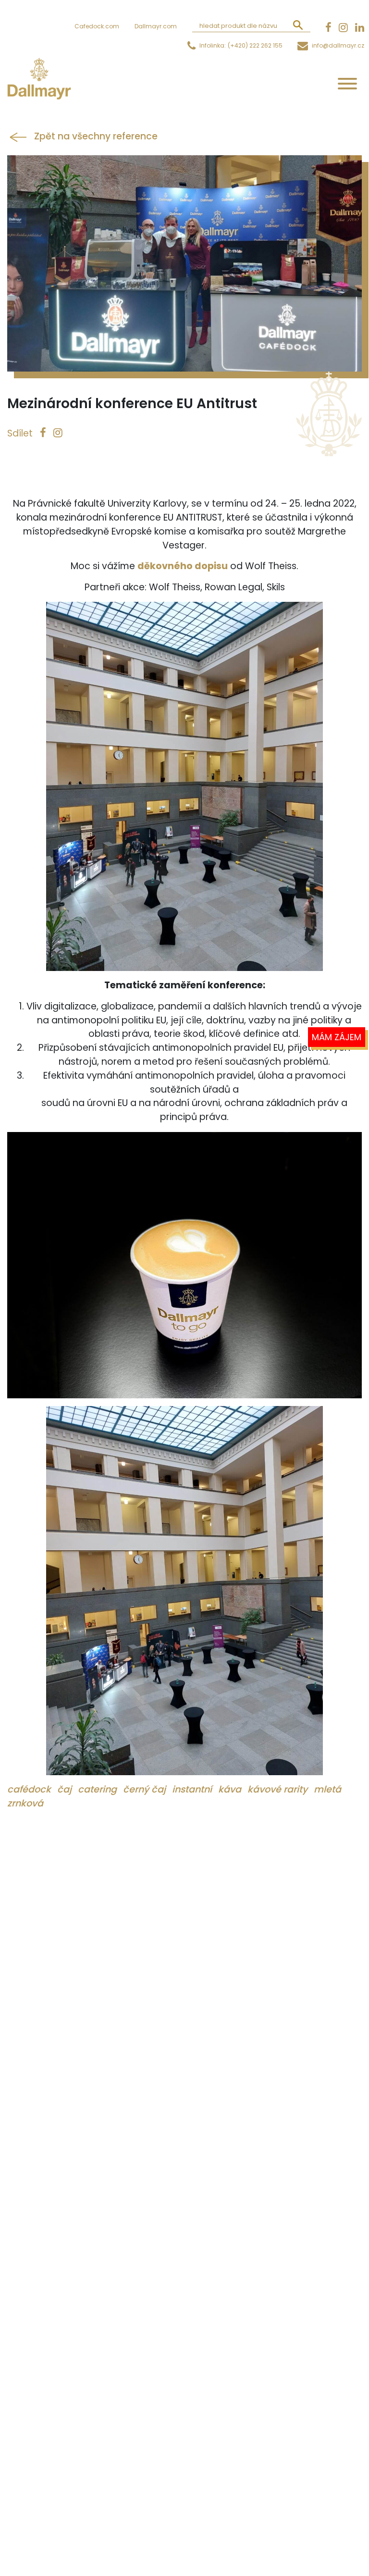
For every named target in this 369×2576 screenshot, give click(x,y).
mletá (327, 1789)
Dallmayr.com (156, 26)
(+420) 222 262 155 (255, 45)
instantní (193, 1789)
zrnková (25, 1803)
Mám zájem (337, 1037)
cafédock (30, 1789)
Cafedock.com (97, 26)
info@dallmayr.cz (338, 45)
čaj (66, 1789)
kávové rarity (279, 1789)
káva (231, 1789)
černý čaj (146, 1789)
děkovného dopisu (183, 566)
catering (98, 1789)
